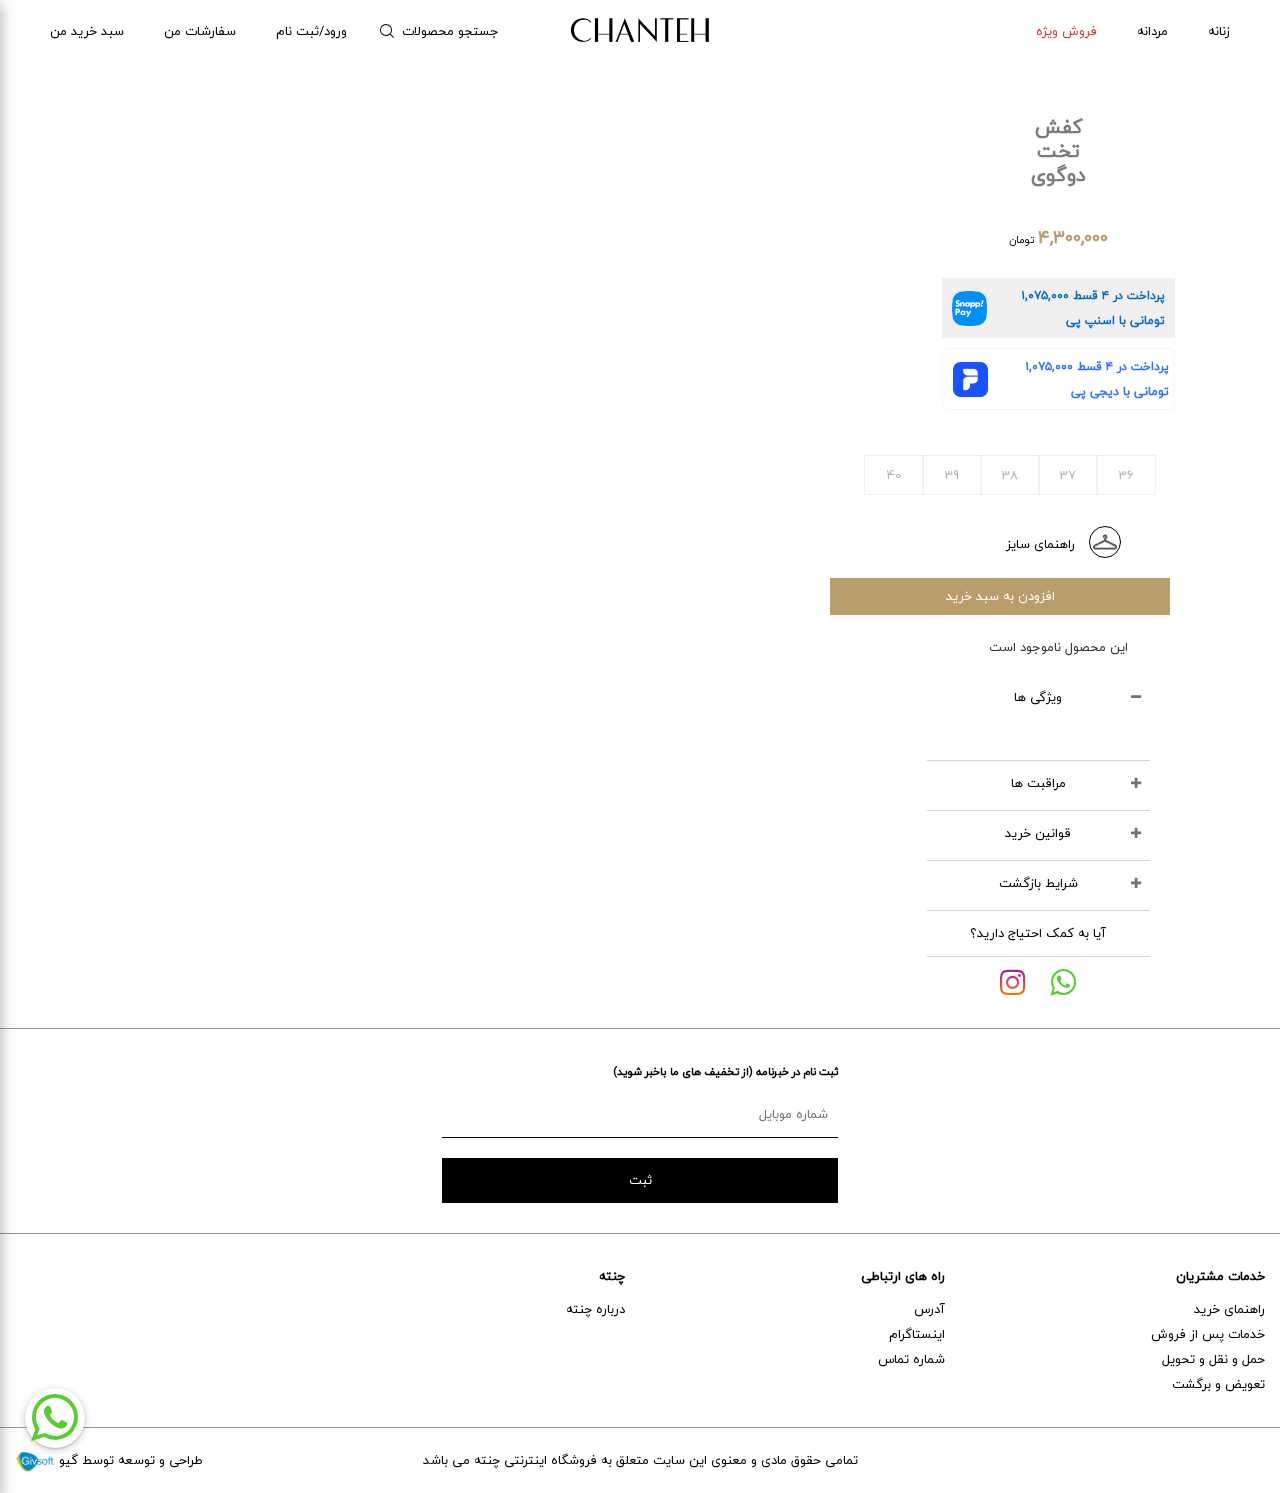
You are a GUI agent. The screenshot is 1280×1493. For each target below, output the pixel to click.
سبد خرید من (87, 31)
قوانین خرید (1038, 833)
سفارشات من (200, 31)
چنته (612, 1276)
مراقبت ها (1038, 783)
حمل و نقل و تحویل (1213, 1359)
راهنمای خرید (1229, 1309)
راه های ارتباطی (903, 1276)
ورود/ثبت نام (311, 31)
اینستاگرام (917, 1334)
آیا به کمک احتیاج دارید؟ (1038, 933)
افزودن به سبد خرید (1000, 596)
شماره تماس (911, 1359)
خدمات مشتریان (1220, 1276)
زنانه (1219, 31)
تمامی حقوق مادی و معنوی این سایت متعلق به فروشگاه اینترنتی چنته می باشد (640, 1460)
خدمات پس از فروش (1208, 1334)
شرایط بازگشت (1038, 883)
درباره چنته (595, 1309)
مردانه (1152, 31)
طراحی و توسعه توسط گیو (129, 1460)
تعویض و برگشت (1218, 1384)
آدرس (929, 1309)
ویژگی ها (1038, 697)
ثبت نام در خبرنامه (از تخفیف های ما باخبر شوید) (725, 1071)
